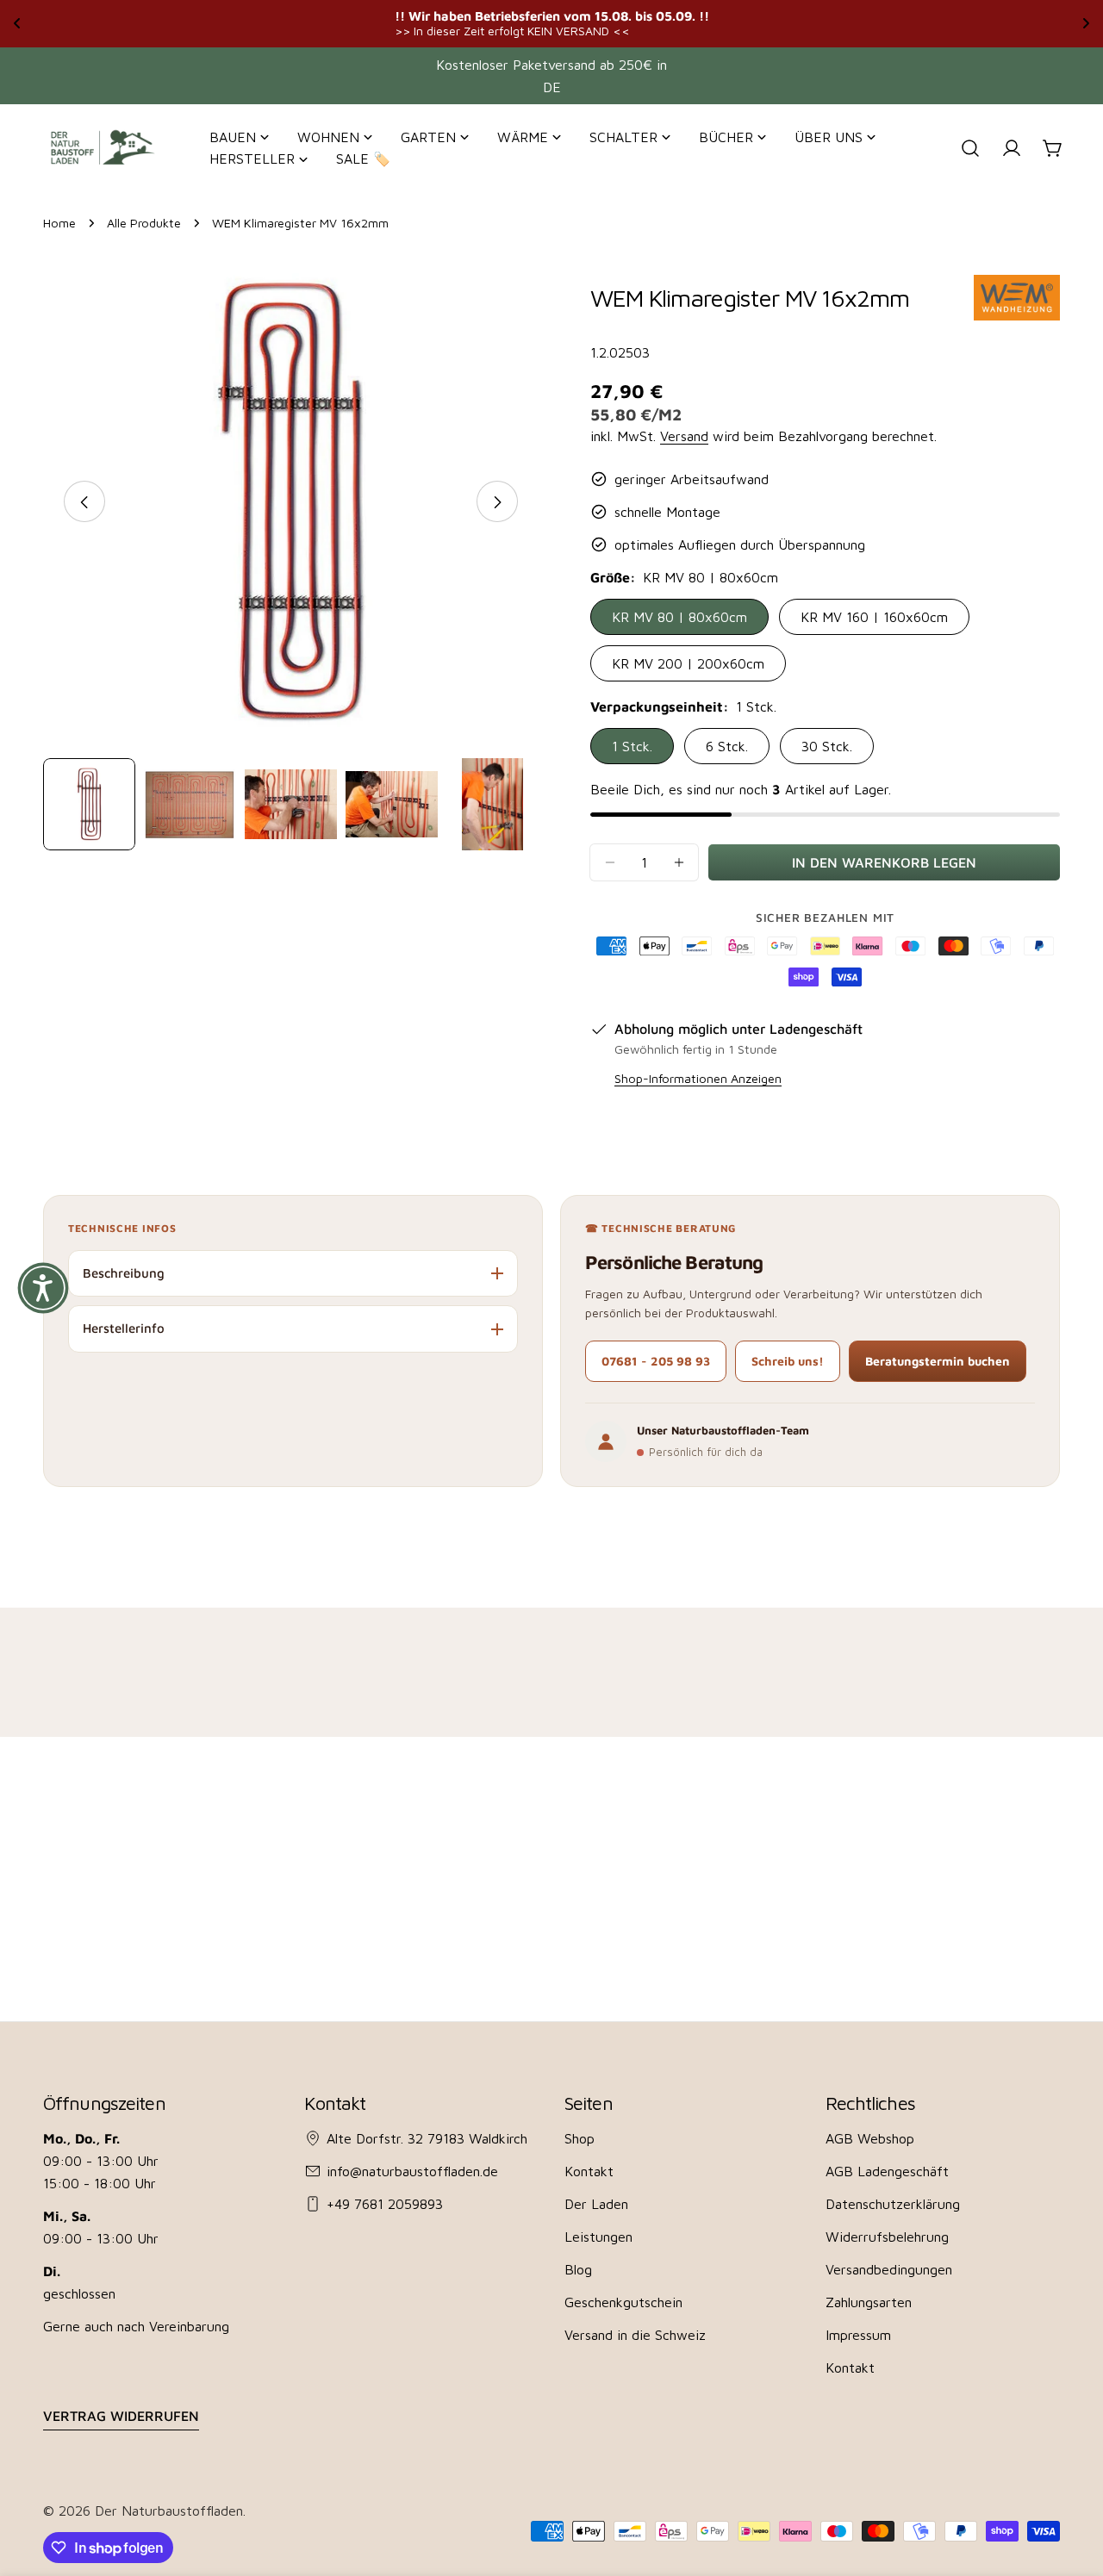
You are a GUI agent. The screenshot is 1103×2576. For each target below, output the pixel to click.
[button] (43, 1288)
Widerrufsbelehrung (887, 2237)
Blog (578, 2269)
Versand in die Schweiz (635, 2335)
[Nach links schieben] (84, 502)
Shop (580, 2138)
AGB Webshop (870, 2138)
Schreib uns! (788, 1361)
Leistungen (598, 2237)
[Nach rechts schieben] (497, 502)
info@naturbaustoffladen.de (412, 2171)
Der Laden (596, 2204)
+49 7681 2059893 (385, 2204)
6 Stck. (727, 746)
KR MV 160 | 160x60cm (874, 617)
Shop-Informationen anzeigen (698, 1078)
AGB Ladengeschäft (887, 2171)
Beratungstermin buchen (938, 1361)
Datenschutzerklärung (893, 2204)
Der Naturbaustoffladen (169, 2511)
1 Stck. (632, 746)
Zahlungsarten (869, 2302)
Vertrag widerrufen (121, 2416)
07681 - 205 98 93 (656, 1361)
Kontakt (589, 2171)
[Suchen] (970, 148)
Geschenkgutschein (623, 2302)
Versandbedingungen (889, 2269)
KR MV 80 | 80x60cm (679, 617)
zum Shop (735, 23)
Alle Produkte (144, 223)
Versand (684, 436)
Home (59, 223)
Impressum (858, 2335)
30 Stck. (827, 746)
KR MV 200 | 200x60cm (688, 663)
